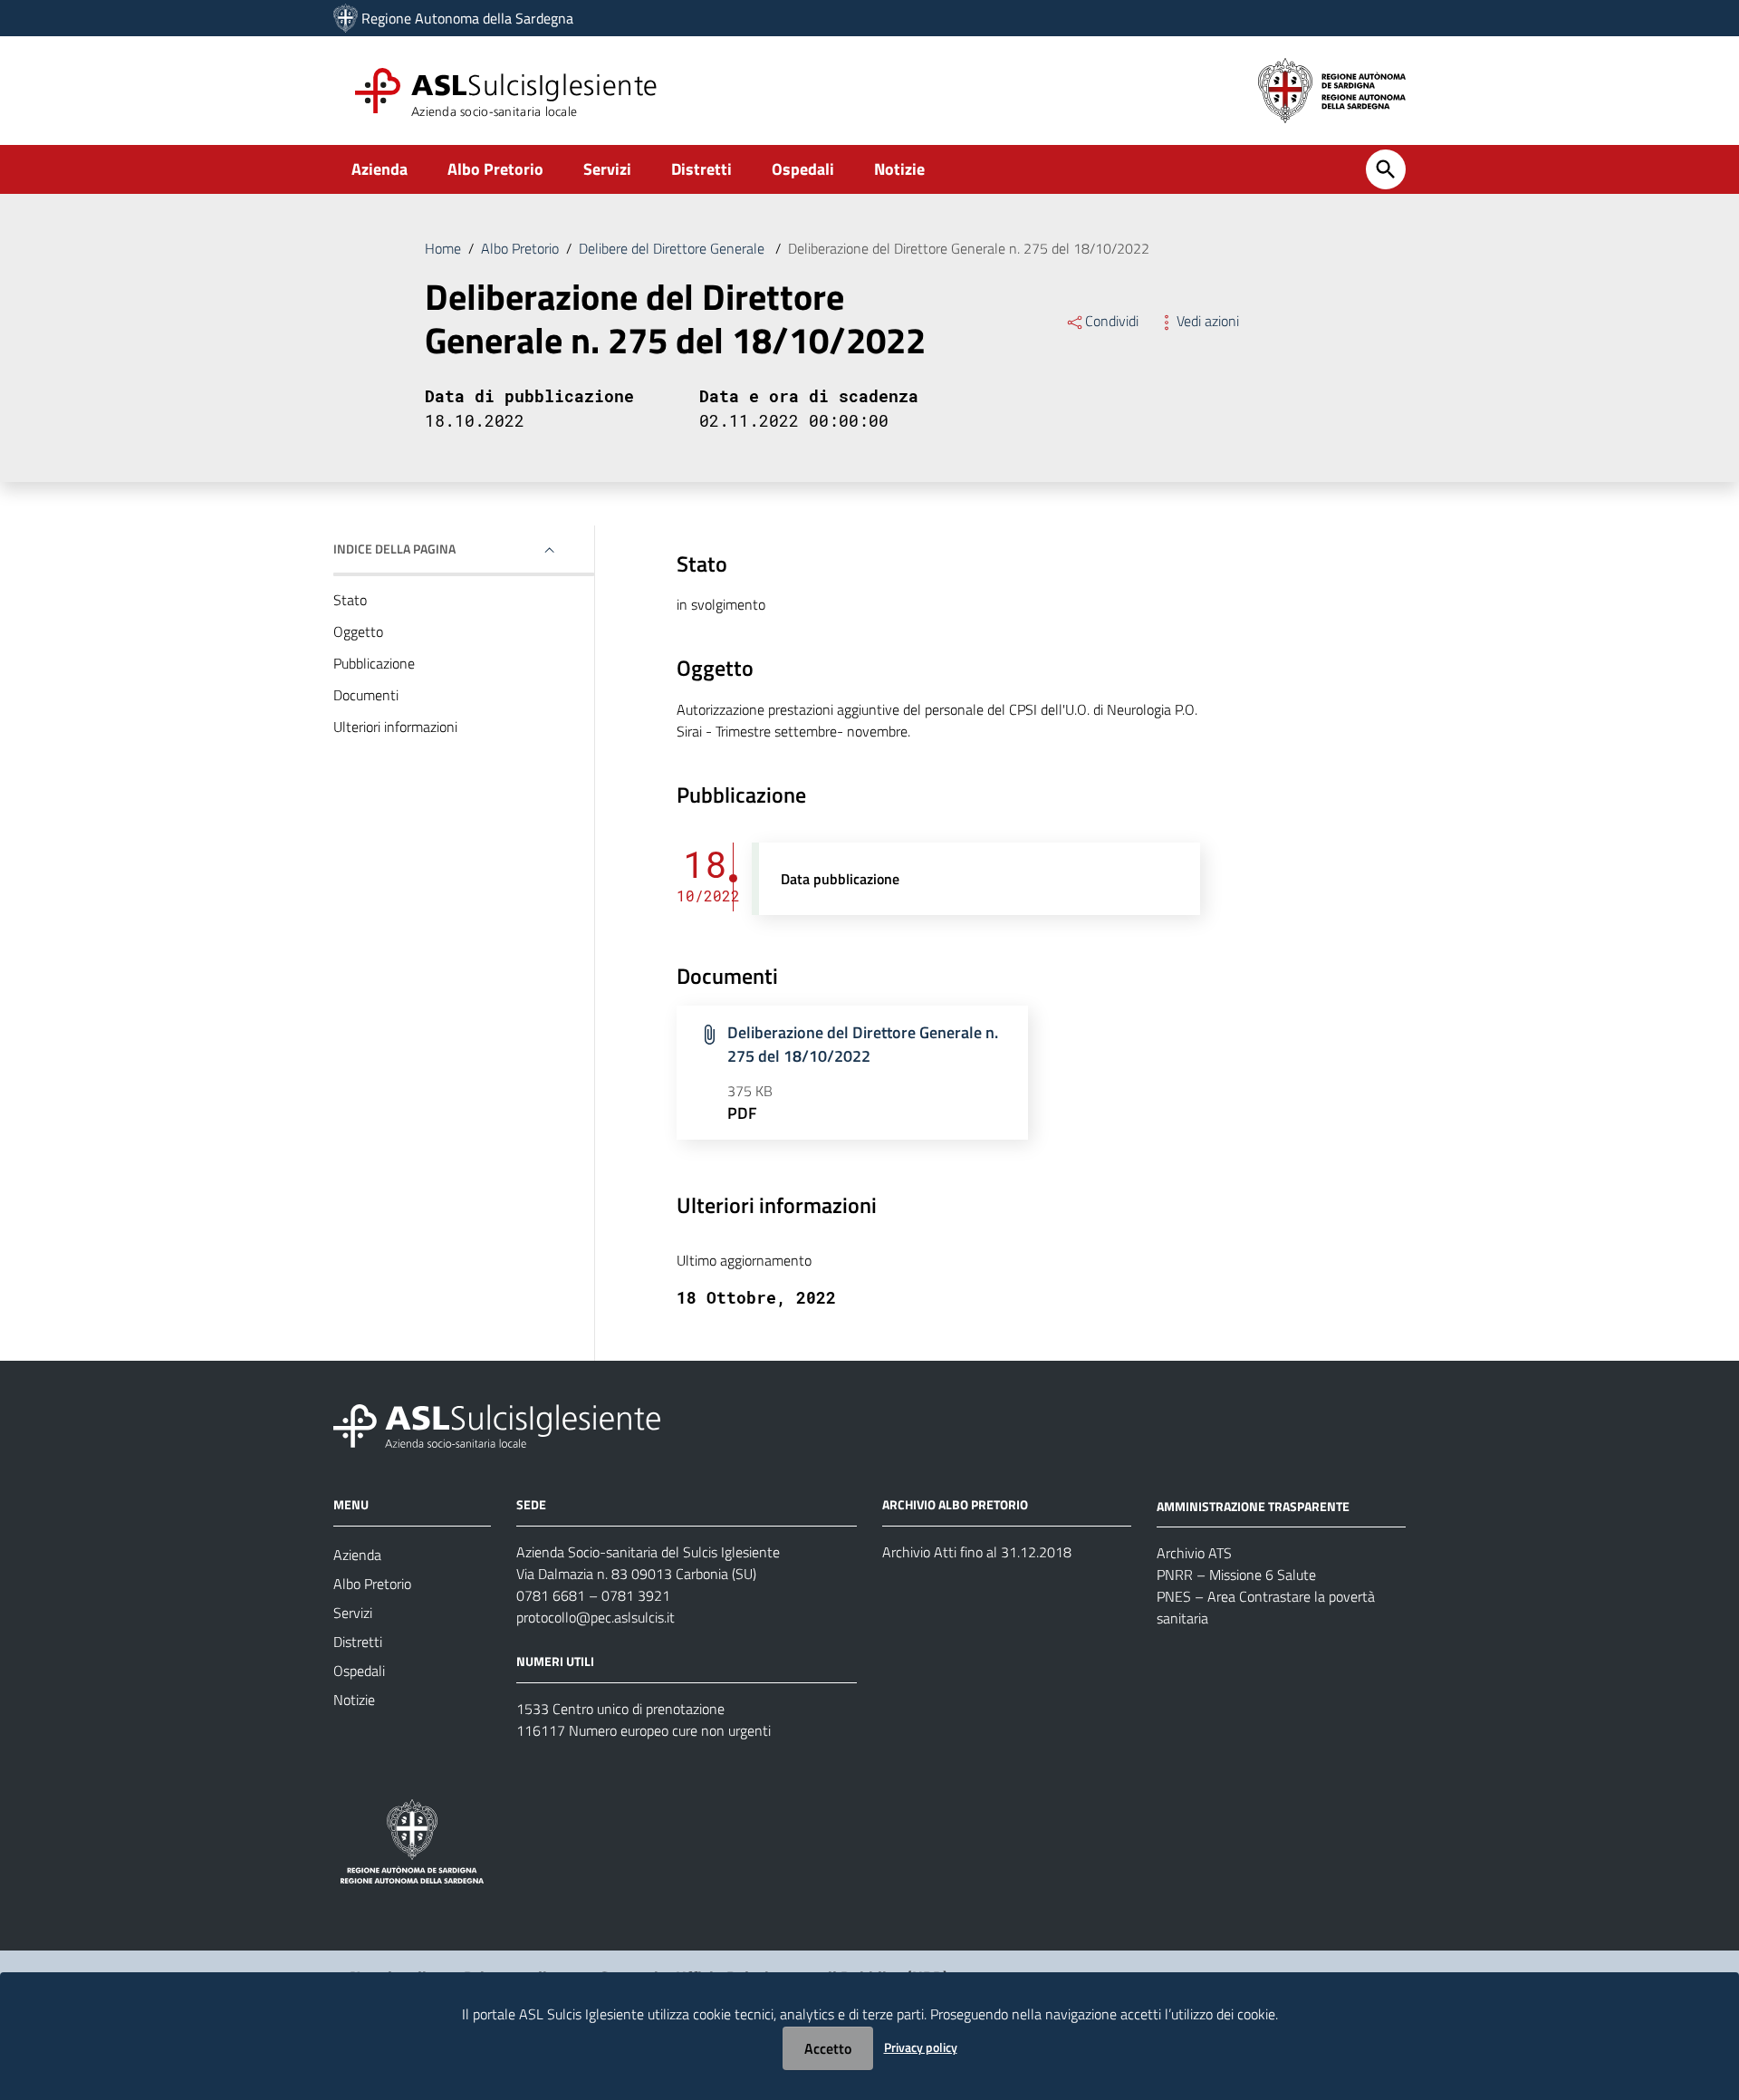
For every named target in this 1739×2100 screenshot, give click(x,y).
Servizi (607, 169)
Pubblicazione (374, 663)
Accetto (828, 2048)
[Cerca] (1386, 169)
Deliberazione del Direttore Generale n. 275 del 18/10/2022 (863, 1044)
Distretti (701, 169)
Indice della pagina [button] (394, 549)
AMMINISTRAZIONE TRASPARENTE (1253, 1505)
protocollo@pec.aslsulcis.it (596, 1617)
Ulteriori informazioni (395, 727)
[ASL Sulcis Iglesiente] (346, 18)
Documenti (366, 695)
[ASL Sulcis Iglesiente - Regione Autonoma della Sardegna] (497, 1424)
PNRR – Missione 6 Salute (1236, 1575)
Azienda (380, 169)
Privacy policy (921, 2047)
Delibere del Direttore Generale (673, 248)
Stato (350, 600)
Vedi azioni (1208, 321)
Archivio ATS (1194, 1553)
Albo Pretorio (495, 169)
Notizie (899, 169)
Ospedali (803, 169)
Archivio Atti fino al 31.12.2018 (977, 1552)
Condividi (1112, 321)
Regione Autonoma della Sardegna (467, 18)
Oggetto (358, 631)
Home (443, 248)
